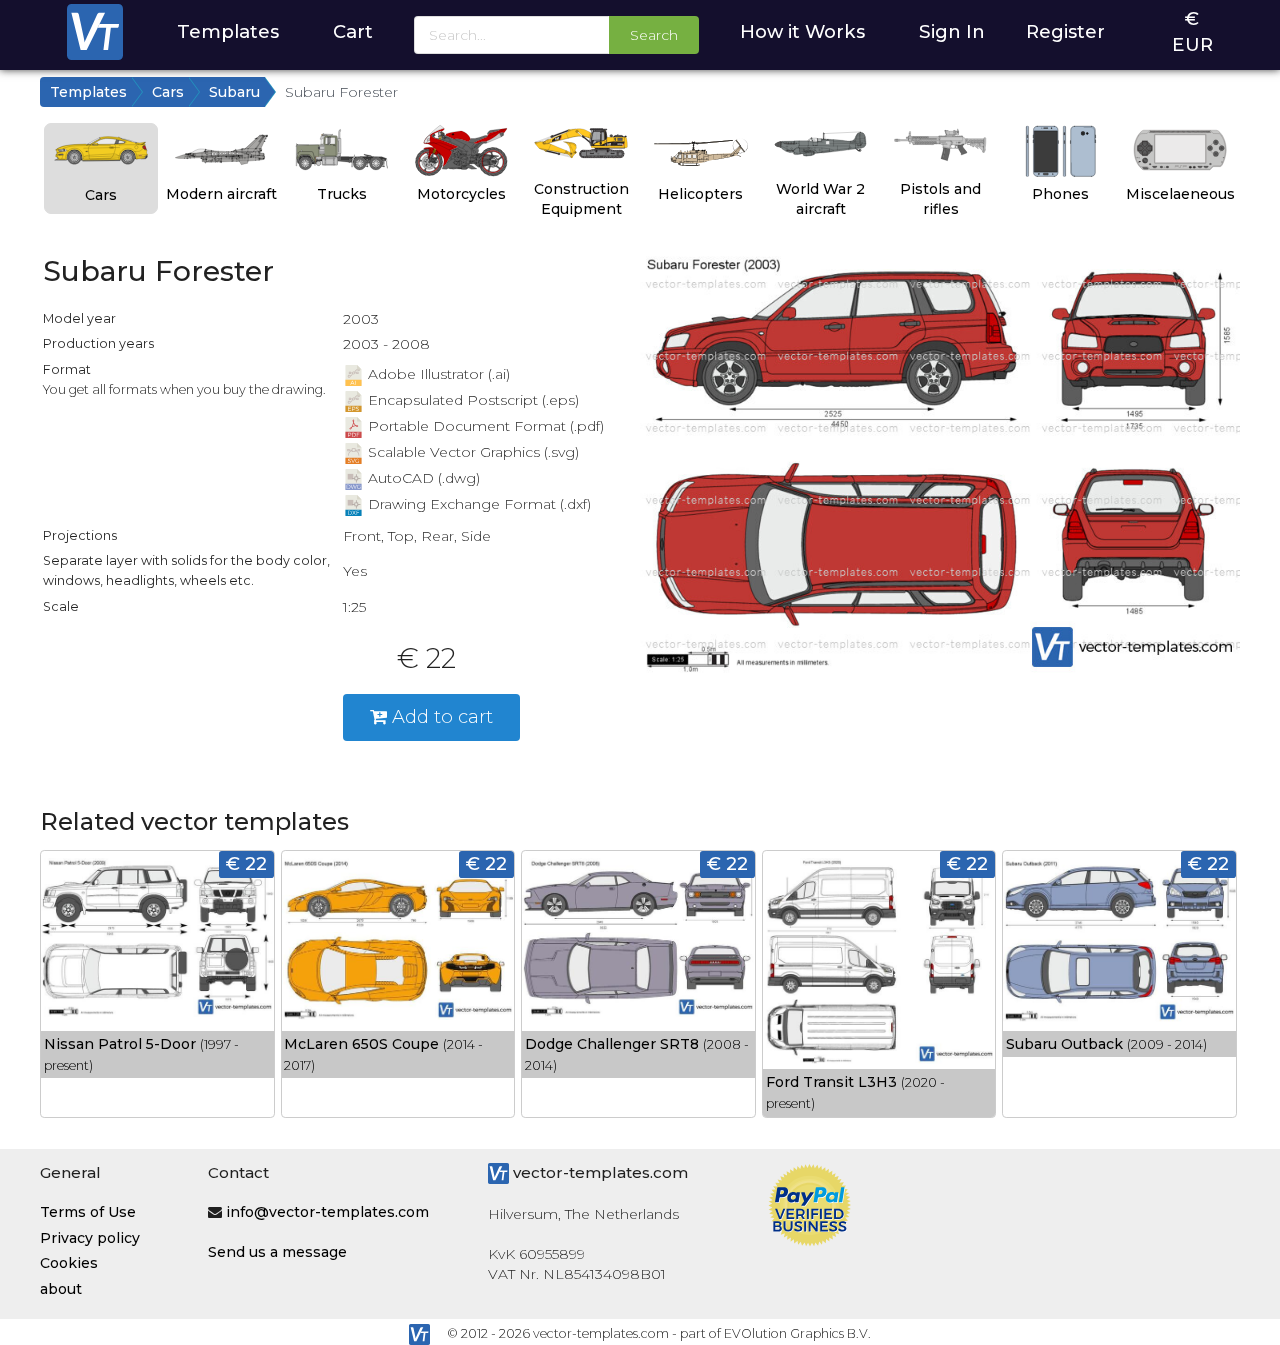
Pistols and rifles (940, 199)
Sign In (952, 31)
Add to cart (440, 716)
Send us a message (277, 1252)
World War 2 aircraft (820, 199)
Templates (228, 31)
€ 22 (246, 863)
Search (654, 35)
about (61, 1289)
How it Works (802, 31)
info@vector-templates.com (327, 1212)
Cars (168, 92)
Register (1065, 31)
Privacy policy (90, 1238)
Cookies (69, 1263)
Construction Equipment (581, 199)
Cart (353, 31)
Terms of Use (88, 1212)
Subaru (234, 92)
